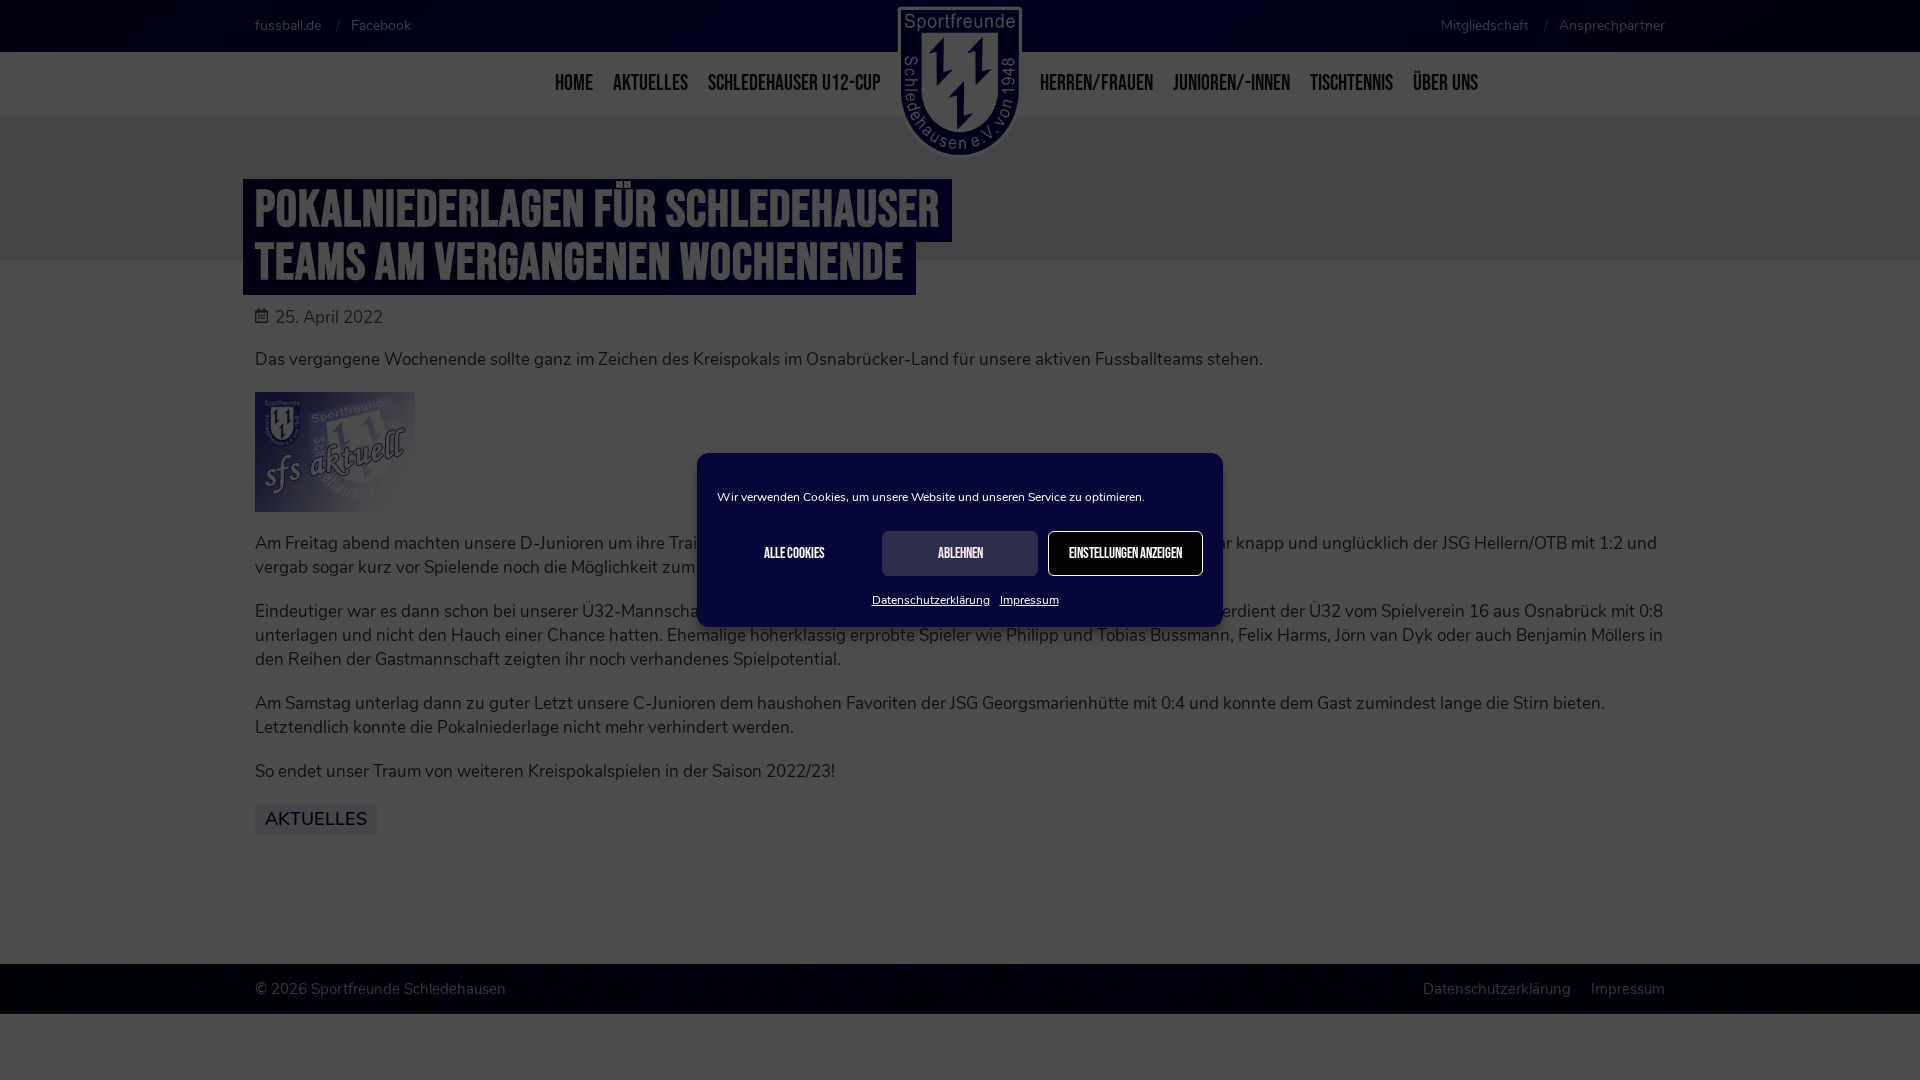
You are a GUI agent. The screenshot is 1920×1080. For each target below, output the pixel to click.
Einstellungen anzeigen (1125, 553)
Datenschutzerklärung (931, 600)
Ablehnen (960, 553)
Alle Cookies (794, 553)
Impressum (1029, 600)
